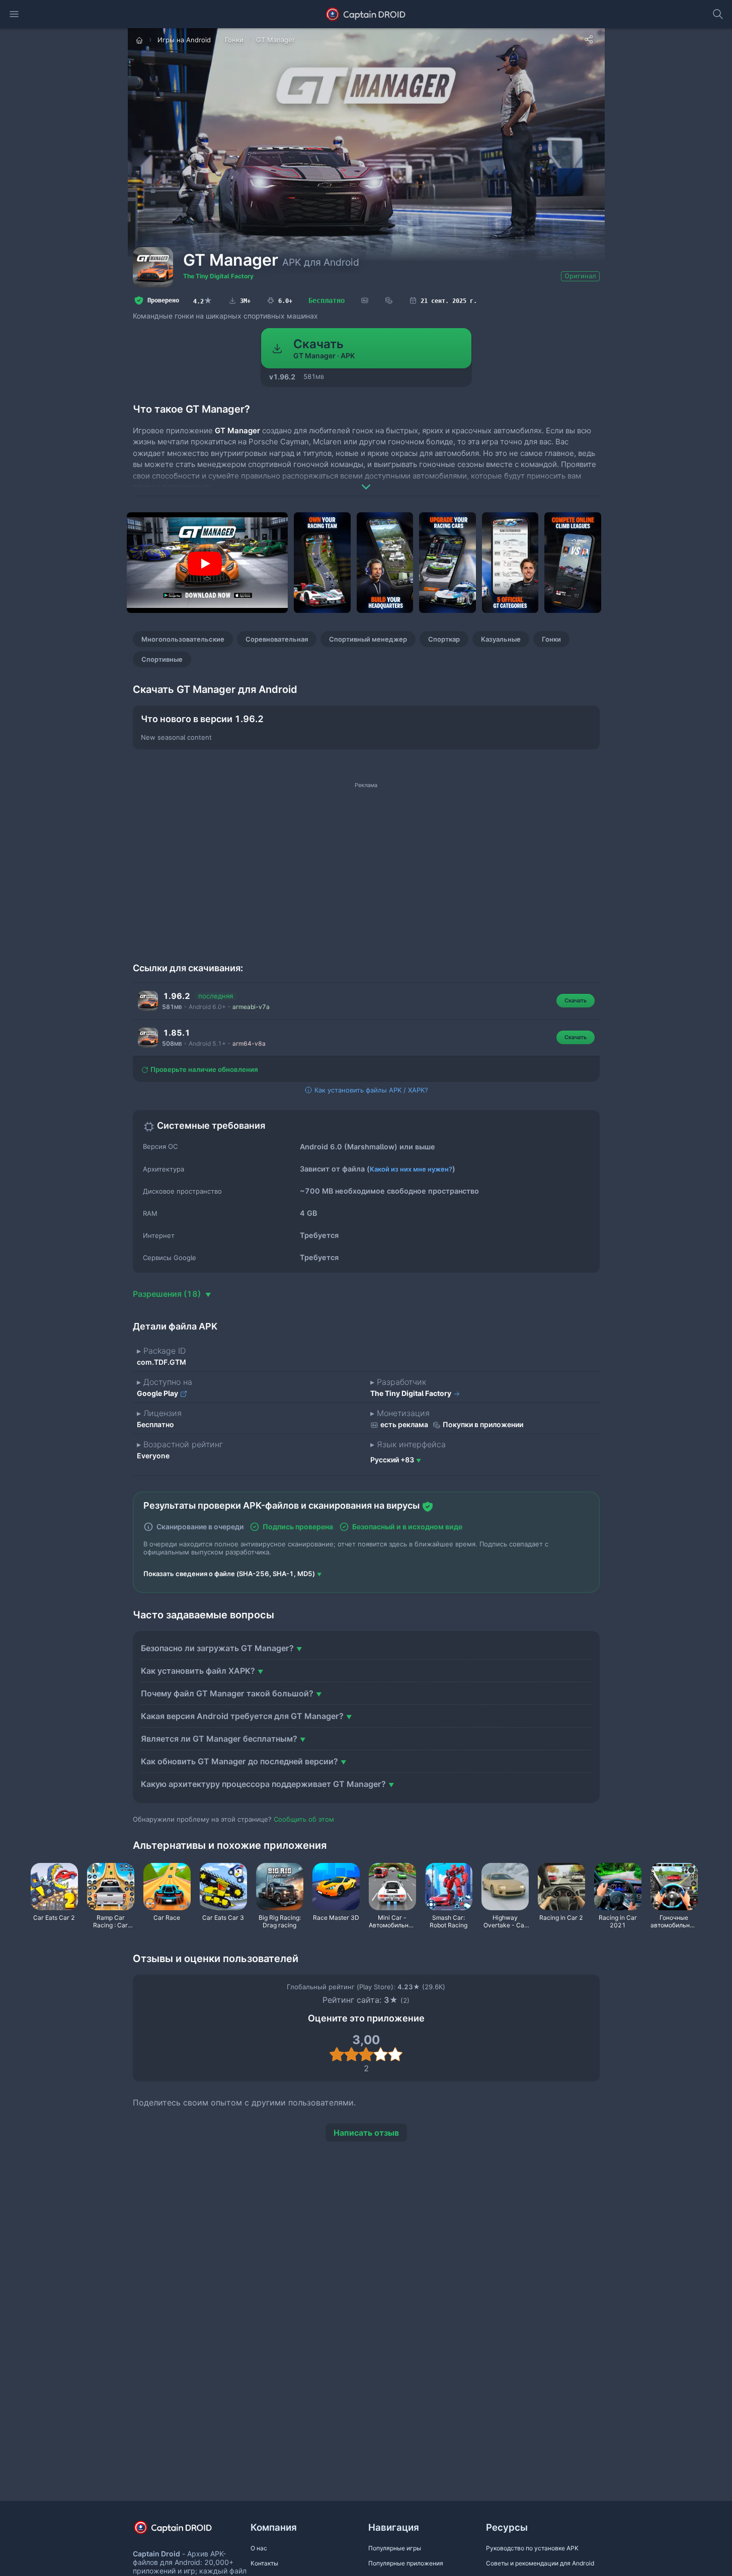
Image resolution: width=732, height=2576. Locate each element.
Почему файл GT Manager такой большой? (227, 1693)
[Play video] (205, 564)
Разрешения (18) (168, 1294)
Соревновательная (277, 639)
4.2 (203, 300)
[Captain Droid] (182, 2531)
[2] (351, 2054)
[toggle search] (718, 14)
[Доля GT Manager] (589, 39)
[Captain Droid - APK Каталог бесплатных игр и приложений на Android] (366, 14)
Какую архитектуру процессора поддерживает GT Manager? (263, 1784)
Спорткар (444, 639)
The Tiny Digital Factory (218, 276)
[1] (337, 2054)
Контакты (264, 2563)
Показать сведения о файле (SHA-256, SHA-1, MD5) (229, 1574)
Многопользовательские (183, 639)
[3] (366, 2054)
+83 (392, 1460)
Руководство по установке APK (532, 2548)
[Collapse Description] (366, 480)
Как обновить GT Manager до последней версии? (239, 1761)
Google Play (158, 1393)
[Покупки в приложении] (389, 301)
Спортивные (162, 659)
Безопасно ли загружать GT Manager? (217, 1648)
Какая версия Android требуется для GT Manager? (242, 1716)
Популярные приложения (406, 2563)
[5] (395, 2054)
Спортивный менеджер (368, 639)
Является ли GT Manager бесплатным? (219, 1739)
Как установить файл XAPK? (198, 1671)
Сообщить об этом (304, 1819)
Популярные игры (395, 2548)
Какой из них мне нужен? (411, 1169)
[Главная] (140, 40)
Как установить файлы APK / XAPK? (370, 1090)
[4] (381, 2054)
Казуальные (501, 639)
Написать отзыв (366, 2133)
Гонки (551, 639)
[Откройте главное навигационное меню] (14, 14)
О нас (259, 2548)
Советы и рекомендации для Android (540, 2563)
